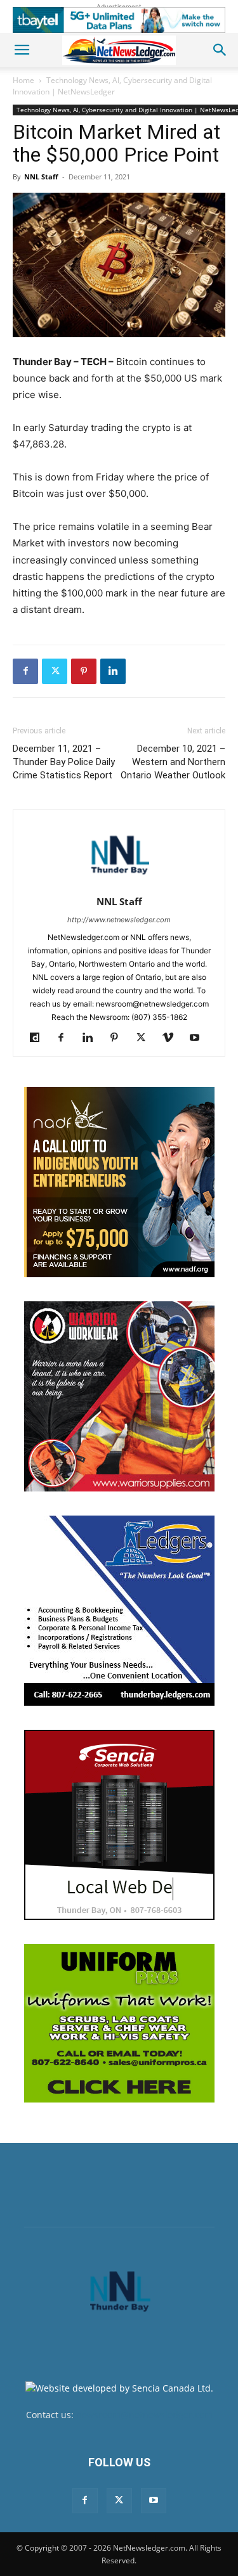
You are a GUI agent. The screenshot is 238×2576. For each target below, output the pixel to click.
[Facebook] (25, 671)
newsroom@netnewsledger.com (144, 2415)
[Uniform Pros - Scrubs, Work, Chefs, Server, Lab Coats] (119, 2023)
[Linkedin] (113, 671)
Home (23, 80)
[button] (22, 50)
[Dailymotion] (39, 1038)
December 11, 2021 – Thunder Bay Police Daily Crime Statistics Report (64, 762)
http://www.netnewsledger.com (119, 920)
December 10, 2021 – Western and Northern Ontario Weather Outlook (173, 762)
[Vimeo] (172, 1038)
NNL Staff (41, 177)
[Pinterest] (84, 671)
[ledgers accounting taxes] (119, 1611)
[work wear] (119, 1396)
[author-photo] (119, 884)
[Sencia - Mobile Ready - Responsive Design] (119, 1825)
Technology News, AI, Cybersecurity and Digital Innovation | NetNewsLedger (112, 86)
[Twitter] (55, 671)
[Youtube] (199, 1038)
